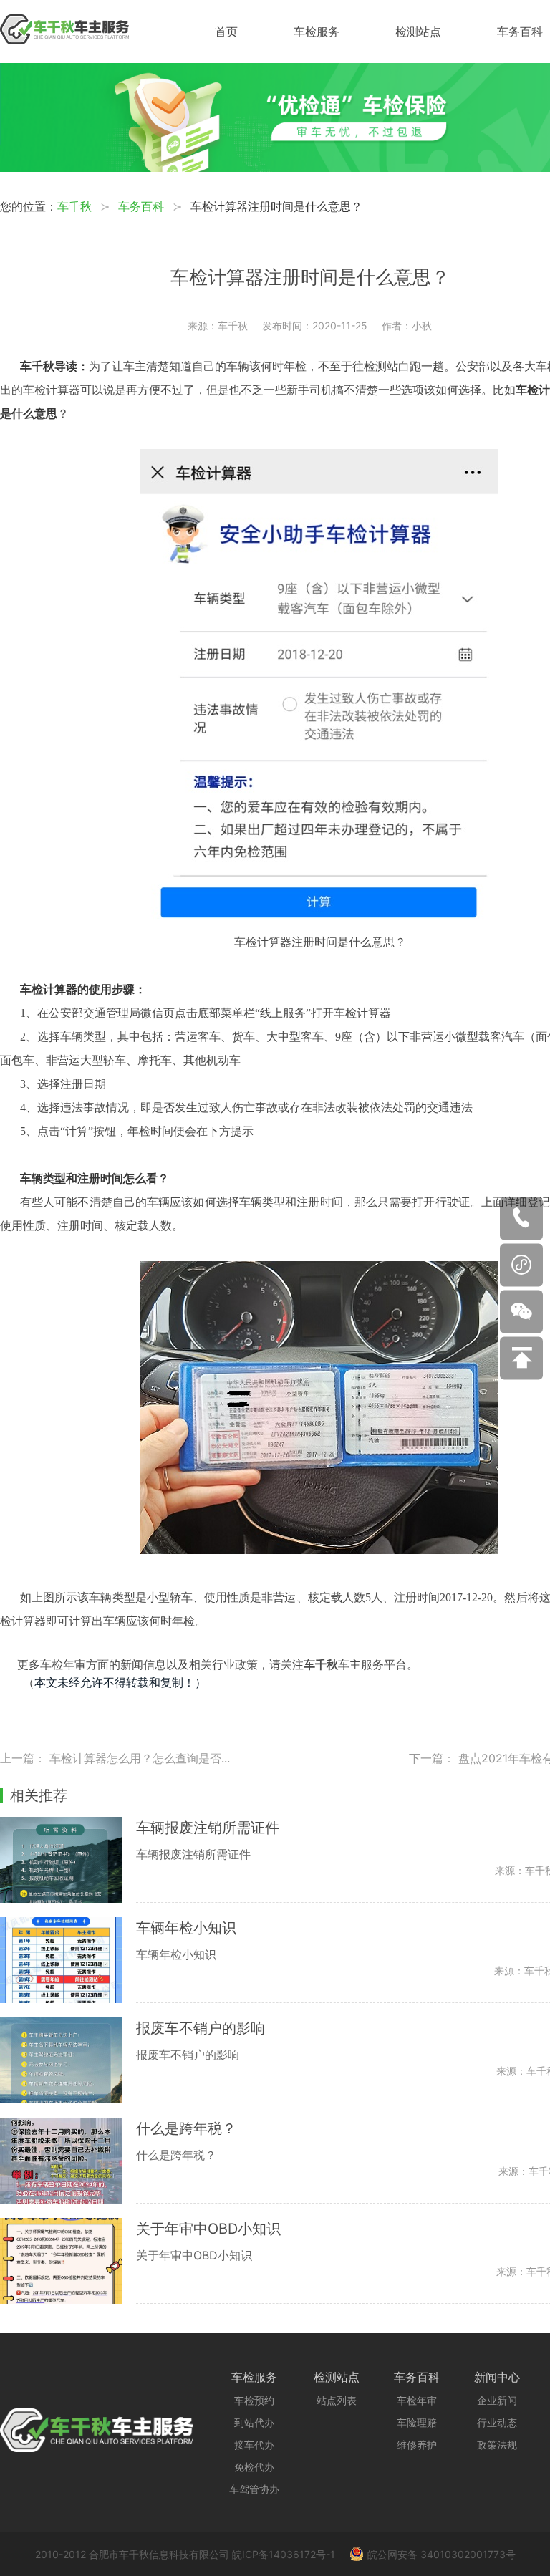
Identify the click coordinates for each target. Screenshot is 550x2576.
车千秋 (74, 206)
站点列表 (337, 2400)
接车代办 (254, 2445)
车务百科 (520, 32)
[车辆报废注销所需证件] (68, 1860)
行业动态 (497, 2422)
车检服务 (317, 32)
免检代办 (254, 2467)
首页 (226, 32)
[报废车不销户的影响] (68, 2060)
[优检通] (275, 168)
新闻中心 (497, 2377)
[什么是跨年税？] (68, 2161)
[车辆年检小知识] (68, 1960)
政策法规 (497, 2445)
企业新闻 (497, 2400)
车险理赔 (417, 2422)
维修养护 (417, 2445)
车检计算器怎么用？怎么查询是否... (140, 1758)
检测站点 (418, 32)
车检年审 (417, 2400)
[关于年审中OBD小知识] (68, 2261)
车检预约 (254, 2400)
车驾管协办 (254, 2489)
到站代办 (254, 2422)
